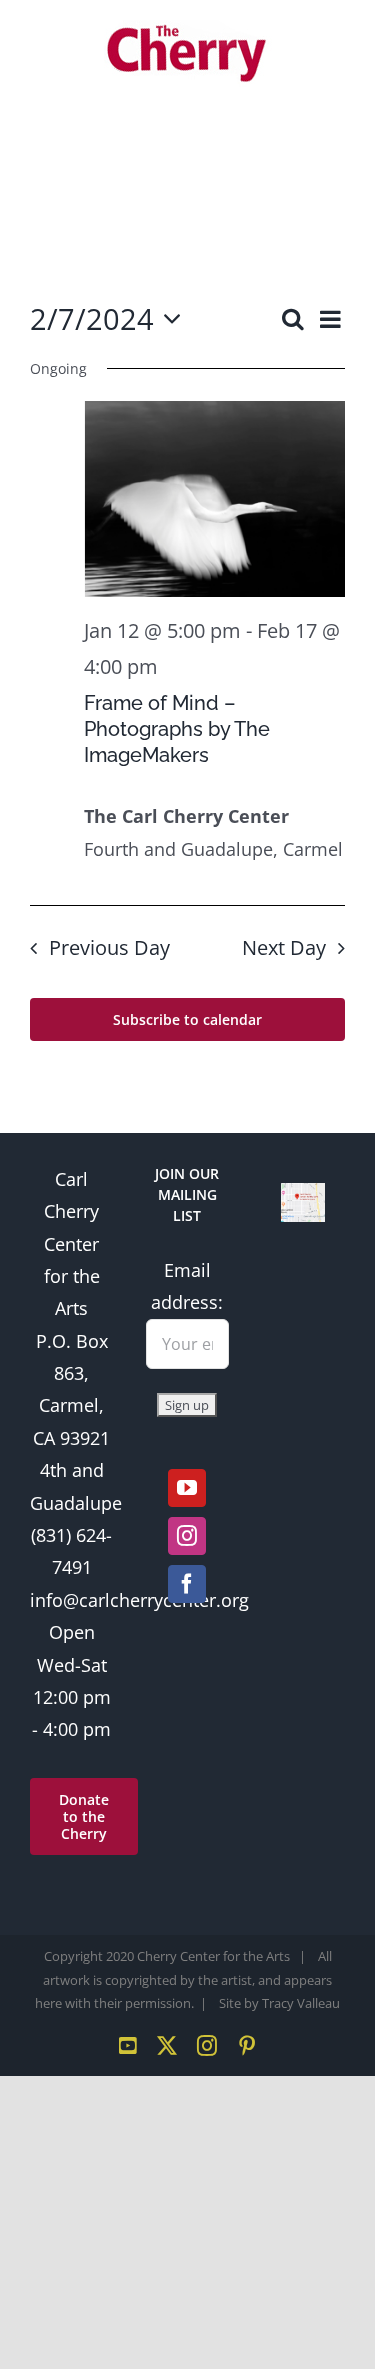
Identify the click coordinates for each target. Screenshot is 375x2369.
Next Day (284, 947)
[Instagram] (187, 1536)
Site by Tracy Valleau (279, 2003)
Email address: (187, 1286)
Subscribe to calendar (187, 1019)
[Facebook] (187, 1584)
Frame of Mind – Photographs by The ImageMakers (177, 729)
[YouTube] (187, 1488)
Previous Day (109, 947)
